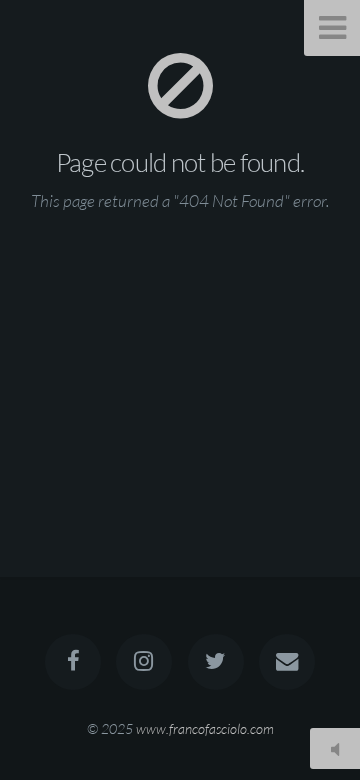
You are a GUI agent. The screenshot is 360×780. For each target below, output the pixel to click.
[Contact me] (287, 662)
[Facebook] (73, 662)
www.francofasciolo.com (205, 728)
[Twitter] (216, 662)
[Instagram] (144, 662)
